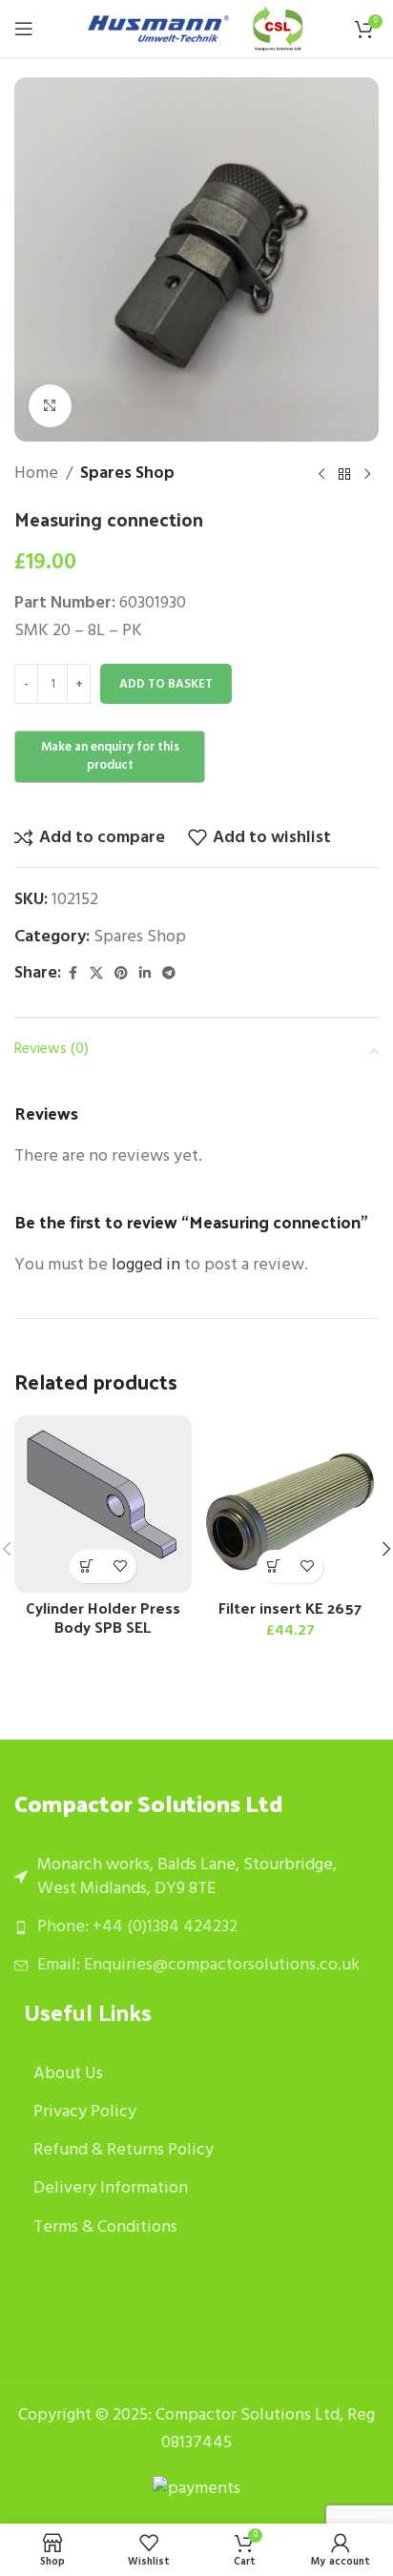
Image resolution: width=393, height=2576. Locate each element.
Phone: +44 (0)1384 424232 (137, 1927)
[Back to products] (344, 474)
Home (36, 474)
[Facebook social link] (72, 974)
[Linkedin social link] (145, 974)
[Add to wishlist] (120, 1566)
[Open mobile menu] (24, 29)
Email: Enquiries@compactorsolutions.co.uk (198, 1965)
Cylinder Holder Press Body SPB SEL (103, 1617)
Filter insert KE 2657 (290, 1607)
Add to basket (166, 684)
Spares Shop (127, 474)
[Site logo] (158, 29)
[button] (273, 1566)
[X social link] (96, 974)
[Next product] (367, 474)
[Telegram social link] (169, 974)
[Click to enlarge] (50, 406)
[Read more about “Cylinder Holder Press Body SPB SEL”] (86, 1566)
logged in (146, 1265)
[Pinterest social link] (121, 974)
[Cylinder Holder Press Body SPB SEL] (103, 1504)
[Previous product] (321, 474)
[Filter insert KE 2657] (290, 1504)
